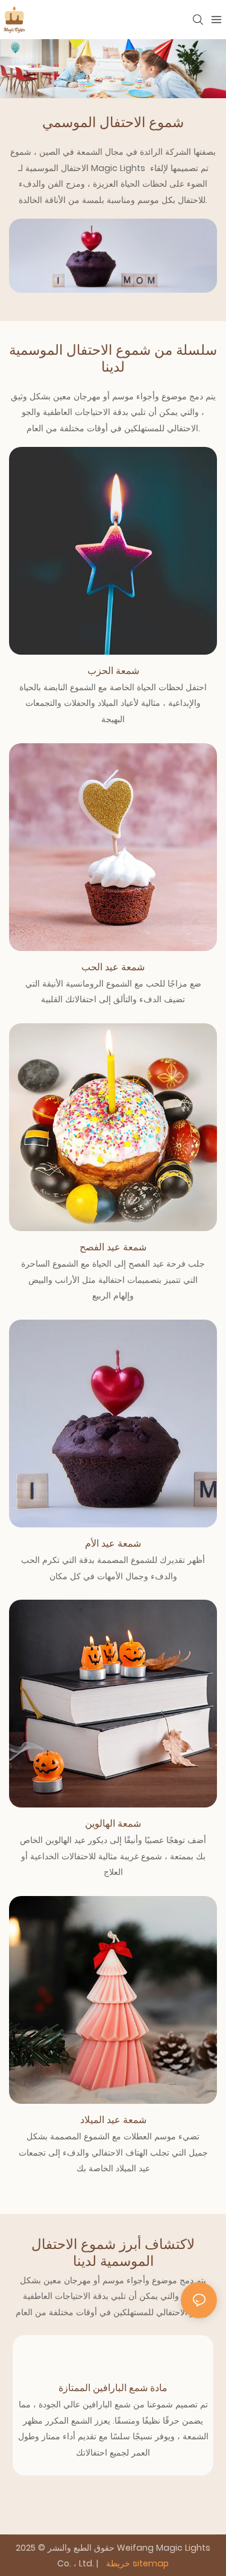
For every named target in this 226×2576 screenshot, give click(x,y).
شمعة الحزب (113, 671)
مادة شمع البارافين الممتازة (113, 2388)
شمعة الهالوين (113, 1823)
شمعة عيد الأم (113, 1543)
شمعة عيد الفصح (113, 1247)
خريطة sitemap (136, 2563)
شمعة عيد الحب (113, 967)
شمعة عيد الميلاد (113, 2120)
